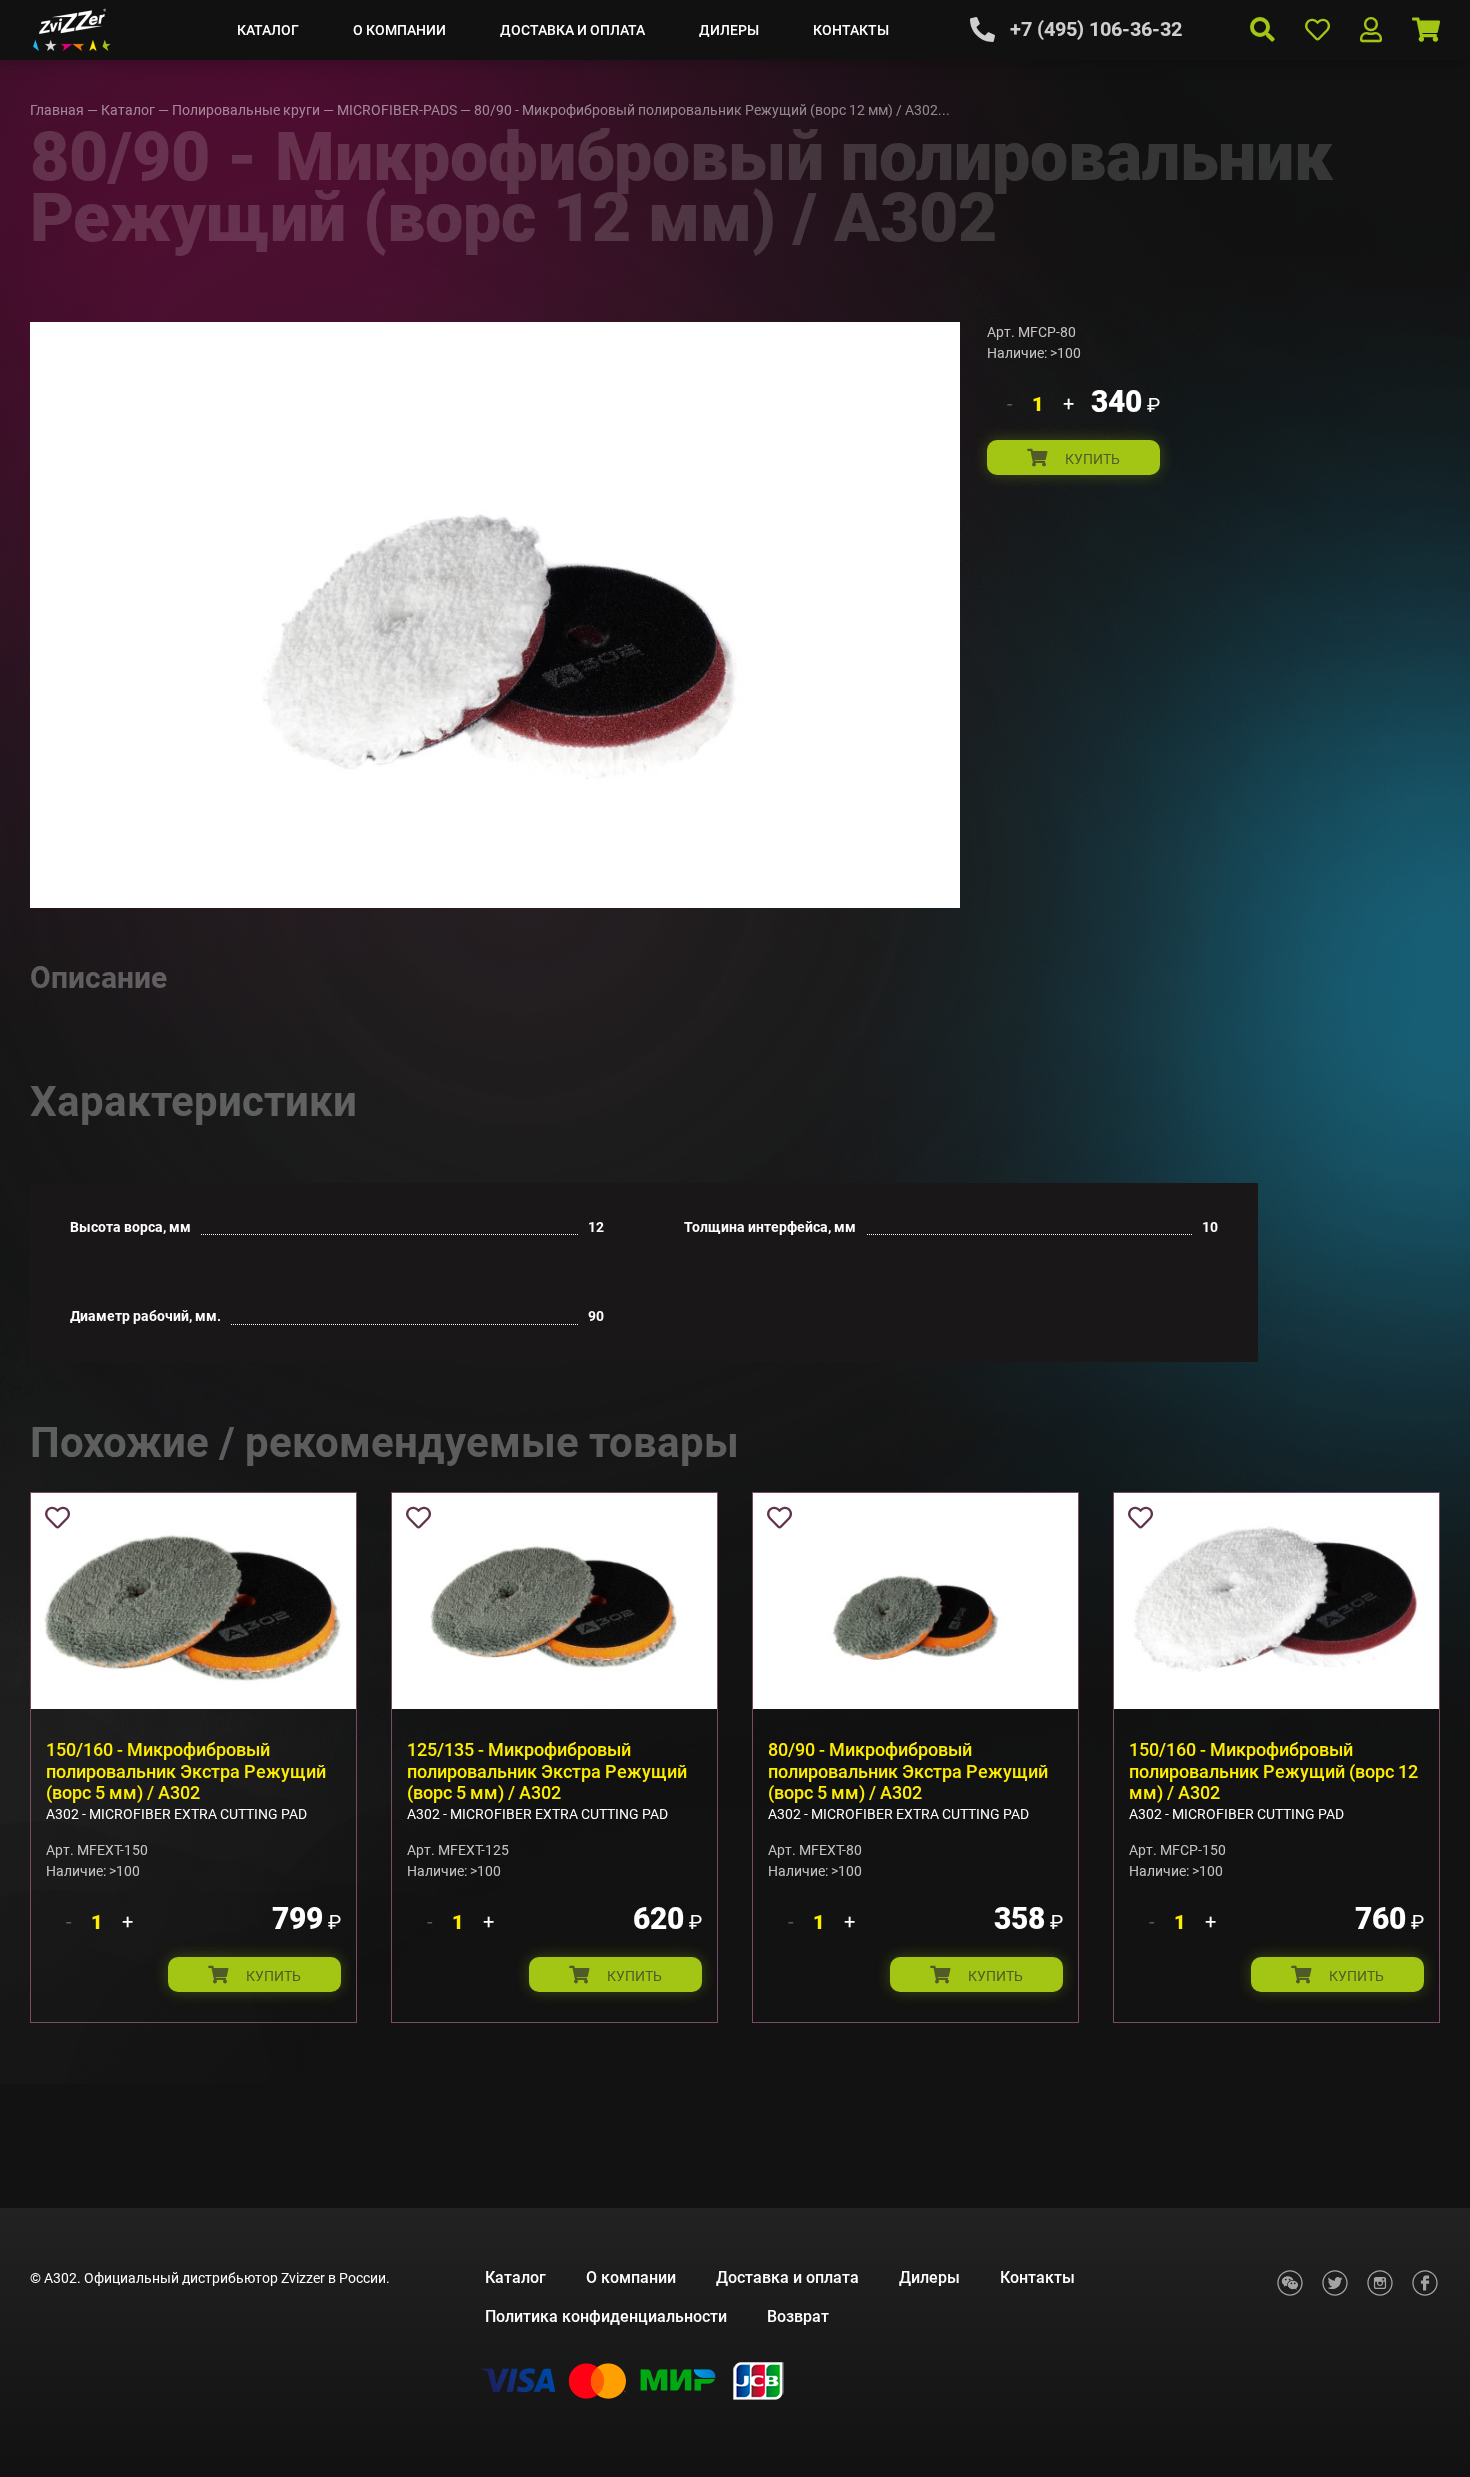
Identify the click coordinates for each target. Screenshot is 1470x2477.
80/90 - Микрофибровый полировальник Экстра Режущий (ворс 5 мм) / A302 (908, 1771)
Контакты (851, 30)
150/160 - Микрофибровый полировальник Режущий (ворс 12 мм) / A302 (1273, 1771)
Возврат (798, 2316)
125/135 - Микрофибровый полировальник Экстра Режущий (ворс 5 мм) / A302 (547, 1771)
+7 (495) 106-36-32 (1096, 29)
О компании (399, 30)
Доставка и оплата (572, 30)
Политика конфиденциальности (606, 2316)
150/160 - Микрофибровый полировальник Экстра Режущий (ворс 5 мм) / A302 (186, 1771)
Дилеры (729, 30)
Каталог (268, 30)
